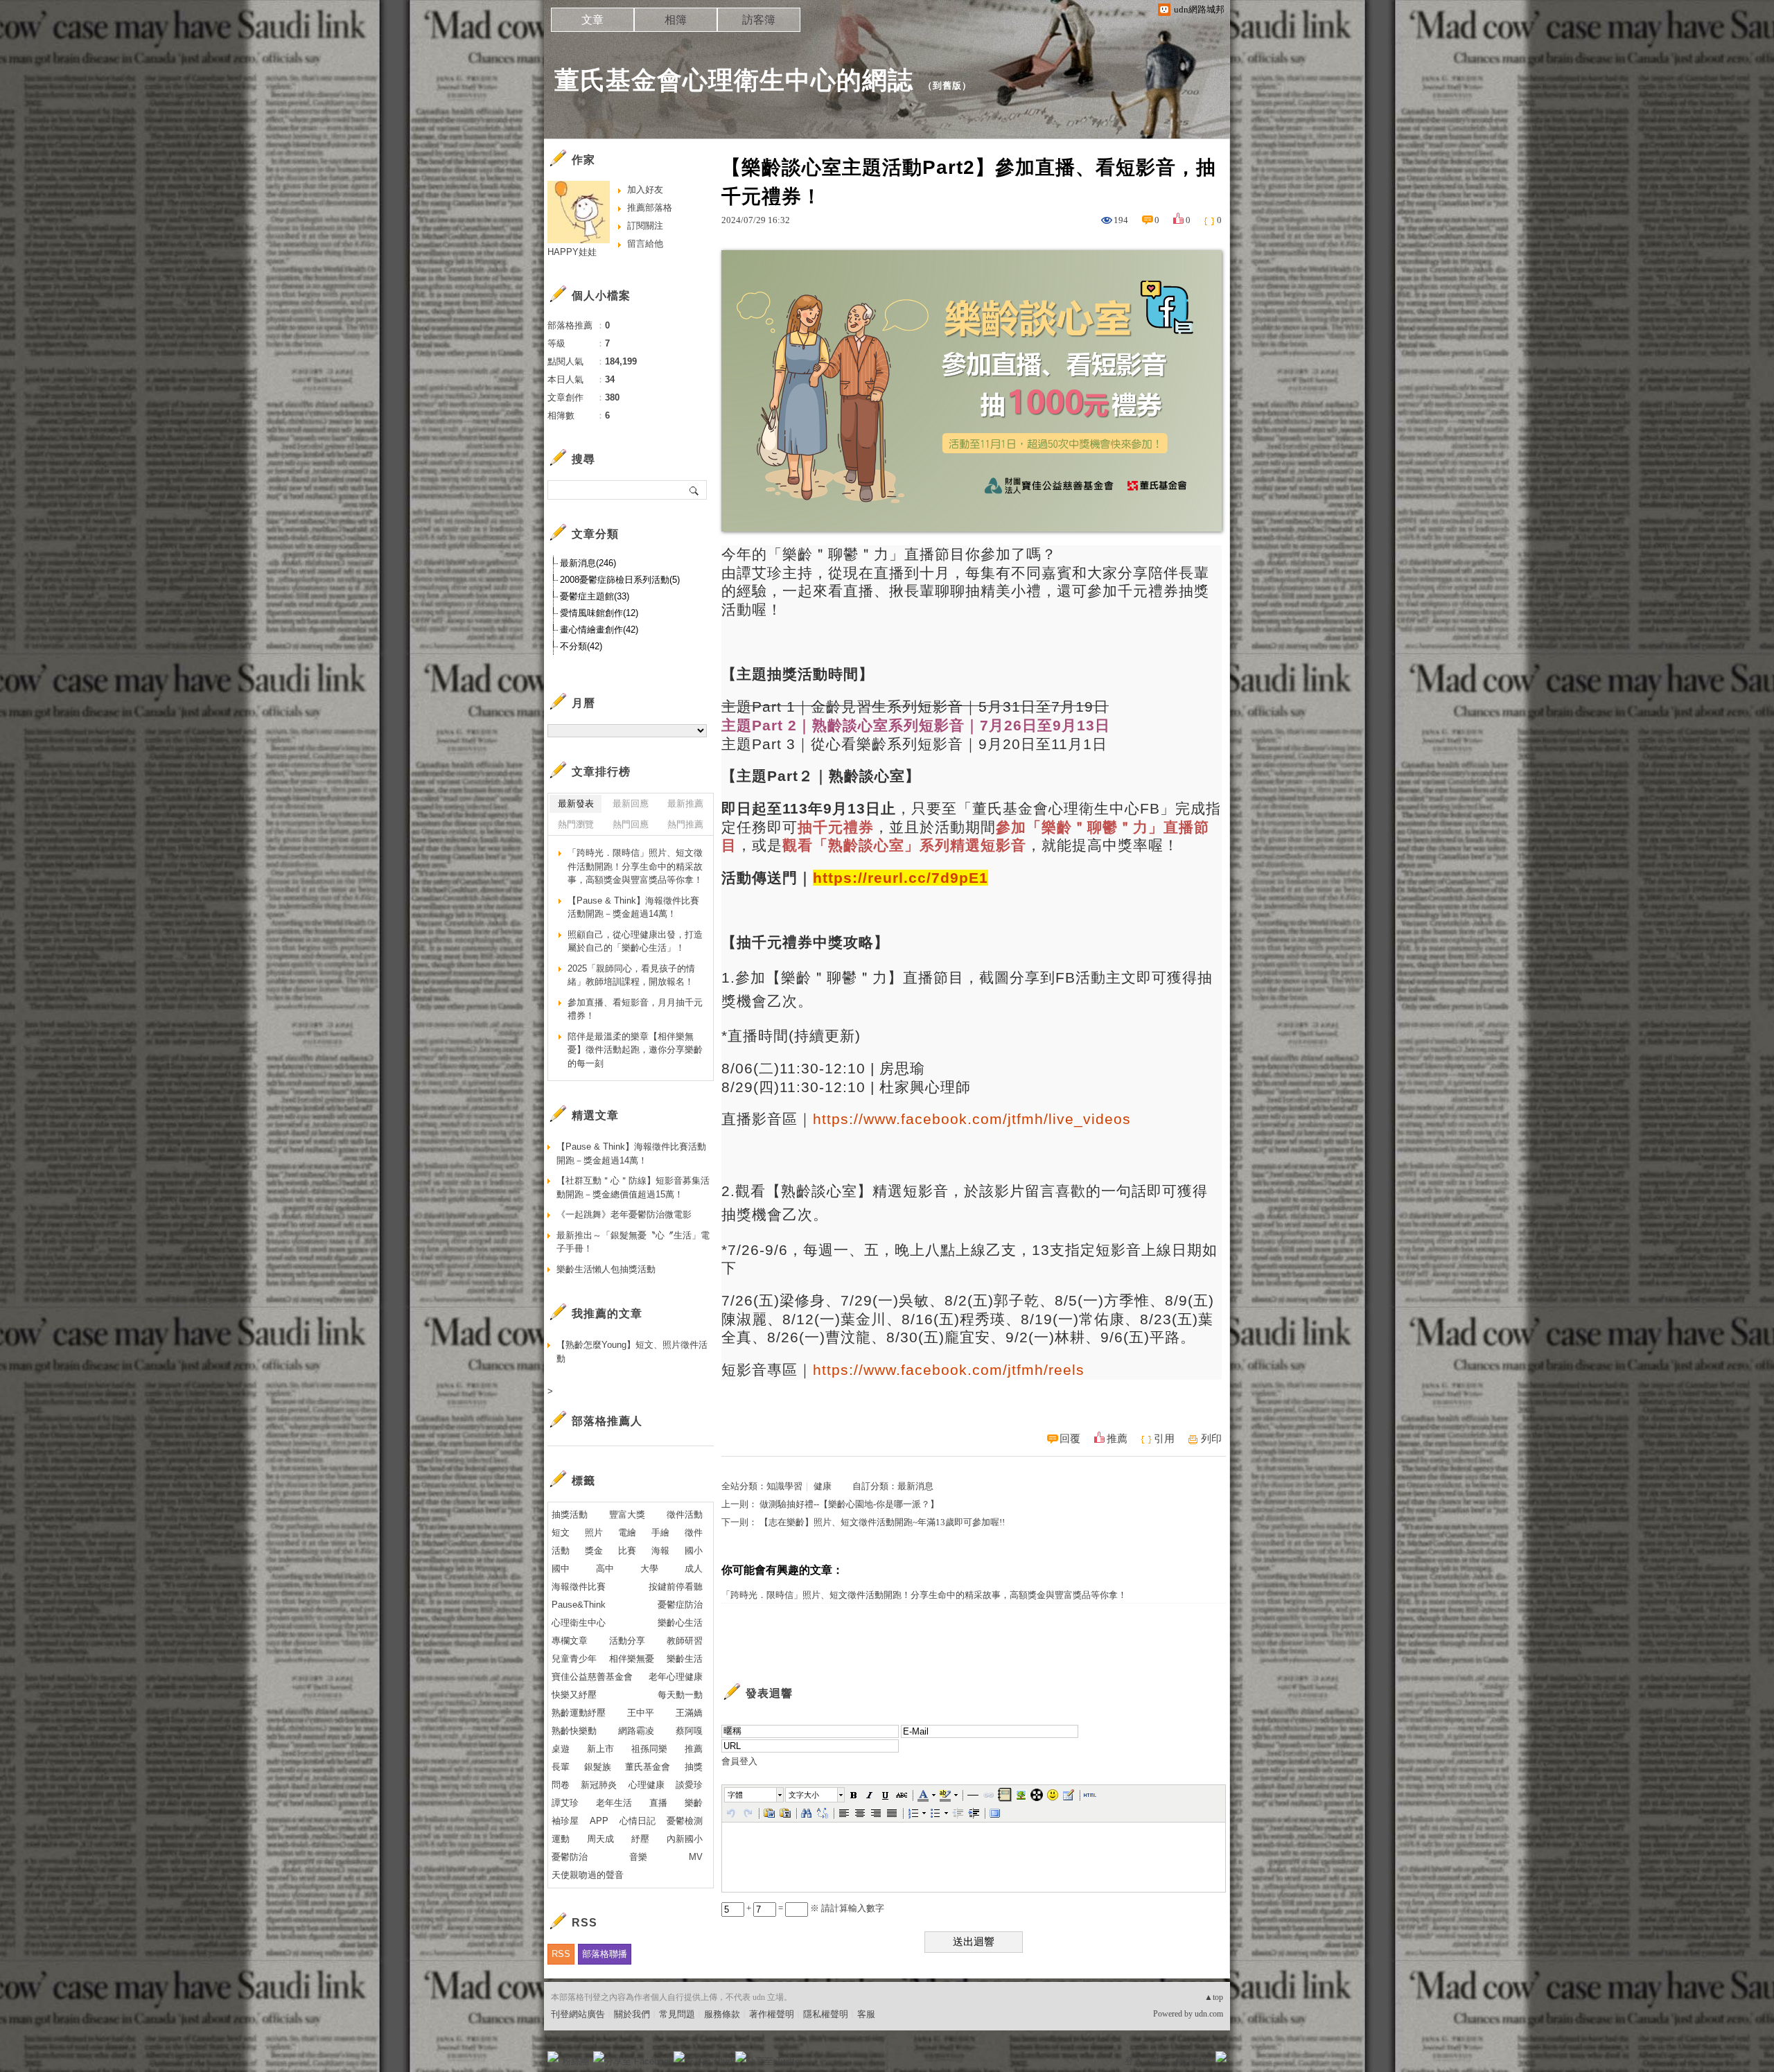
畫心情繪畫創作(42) (599, 630)
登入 (1134, 2061)
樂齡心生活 (680, 1623)
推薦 (1117, 1439)
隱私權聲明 (826, 2014)
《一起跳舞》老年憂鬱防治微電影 (624, 1214)
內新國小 (685, 1839)
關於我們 (632, 2014)
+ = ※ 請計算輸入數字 (814, 1908)
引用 (1164, 1439)
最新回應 (631, 804)
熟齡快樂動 (574, 1731)
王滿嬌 (689, 1713)
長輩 (561, 1767)
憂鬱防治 (570, 1857)
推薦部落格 (650, 208)
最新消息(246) (588, 563)
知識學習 (784, 1486)
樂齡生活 (685, 1659)
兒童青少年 (574, 1659)
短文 (561, 1533)
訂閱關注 (645, 226)
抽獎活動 (570, 1515)
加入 (1159, 2061)
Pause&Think (579, 1605)
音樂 (638, 1857)
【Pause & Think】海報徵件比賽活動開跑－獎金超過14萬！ (633, 907)
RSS (561, 1954)
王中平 (641, 1713)
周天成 (600, 1839)
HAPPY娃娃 (572, 252)
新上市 (600, 1749)
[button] (755, 1795)
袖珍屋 (565, 1821)
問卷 (561, 1785)
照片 (594, 1533)
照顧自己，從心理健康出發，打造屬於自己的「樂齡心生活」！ (635, 941)
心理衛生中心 (579, 1623)
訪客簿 (759, 20)
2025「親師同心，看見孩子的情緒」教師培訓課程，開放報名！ (631, 975)
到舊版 (947, 86)
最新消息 (915, 1486)
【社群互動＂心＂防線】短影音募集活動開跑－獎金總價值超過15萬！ (633, 1187)
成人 (694, 1569)
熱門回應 (631, 824)
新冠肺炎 (599, 1785)
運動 (561, 1839)
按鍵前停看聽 (676, 1587)
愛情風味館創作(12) (599, 613)
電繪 (627, 1533)
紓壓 (640, 1839)
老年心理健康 (676, 1677)
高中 (605, 1569)
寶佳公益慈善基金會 (592, 1677)
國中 (561, 1569)
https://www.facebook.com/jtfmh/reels (949, 1370)
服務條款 (722, 2014)
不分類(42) (581, 646)
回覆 (1070, 1439)
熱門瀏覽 (576, 824)
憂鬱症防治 (680, 1605)
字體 (735, 1795)
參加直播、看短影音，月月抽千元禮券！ (635, 1009)
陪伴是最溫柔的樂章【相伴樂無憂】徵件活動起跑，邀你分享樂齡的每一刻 (635, 1050)
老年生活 (614, 1803)
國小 (694, 1551)
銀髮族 (598, 1767)
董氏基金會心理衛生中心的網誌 (734, 80)
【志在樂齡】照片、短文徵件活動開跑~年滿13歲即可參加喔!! (882, 1522)
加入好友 (645, 190)
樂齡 (694, 1803)
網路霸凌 (636, 1731)
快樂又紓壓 (574, 1695)
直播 (658, 1803)
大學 (649, 1569)
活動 (561, 1551)
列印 (1211, 1439)
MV (696, 1857)
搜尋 (695, 490)
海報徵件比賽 (579, 1587)
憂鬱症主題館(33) (595, 596)
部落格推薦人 (607, 1421)
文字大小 (804, 1795)
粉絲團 (576, 2061)
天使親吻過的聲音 (588, 1875)
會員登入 (739, 1761)
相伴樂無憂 (632, 1659)
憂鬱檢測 (685, 1821)
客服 (866, 2014)
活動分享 (627, 1641)
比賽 (627, 1551)
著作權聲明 (772, 2014)
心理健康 (647, 1785)
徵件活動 (685, 1515)
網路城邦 (1193, 2061)
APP (599, 1821)
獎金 (594, 1551)
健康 (823, 1486)
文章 (592, 20)
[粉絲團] (553, 2057)
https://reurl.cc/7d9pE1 (901, 878)
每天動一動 (680, 1695)
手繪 (660, 1533)
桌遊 (561, 1749)
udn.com (1209, 2014)
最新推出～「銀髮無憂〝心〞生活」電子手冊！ (633, 1242)
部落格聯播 (605, 1954)
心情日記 (638, 1821)
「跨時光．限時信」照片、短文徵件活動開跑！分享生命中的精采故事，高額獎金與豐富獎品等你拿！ (924, 1595)
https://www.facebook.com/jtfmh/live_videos (972, 1119)
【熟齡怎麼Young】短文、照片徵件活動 (632, 1352)
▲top (1214, 1997)
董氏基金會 (648, 1767)
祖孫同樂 (649, 1749)
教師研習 (685, 1641)
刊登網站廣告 (578, 2014)
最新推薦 (685, 804)
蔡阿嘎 (689, 1731)
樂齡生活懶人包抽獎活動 (606, 1269)
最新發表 (576, 804)
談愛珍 (689, 1785)
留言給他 (645, 244)
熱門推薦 (685, 824)
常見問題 (677, 2014)
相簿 (676, 20)
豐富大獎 (627, 1515)
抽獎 (694, 1767)
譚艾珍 (565, 1803)
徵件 (694, 1533)
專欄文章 (570, 1641)
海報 (660, 1551)
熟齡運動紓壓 (579, 1713)
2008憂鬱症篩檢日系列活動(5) (620, 580)
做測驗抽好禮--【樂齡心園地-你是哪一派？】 (849, 1504)
